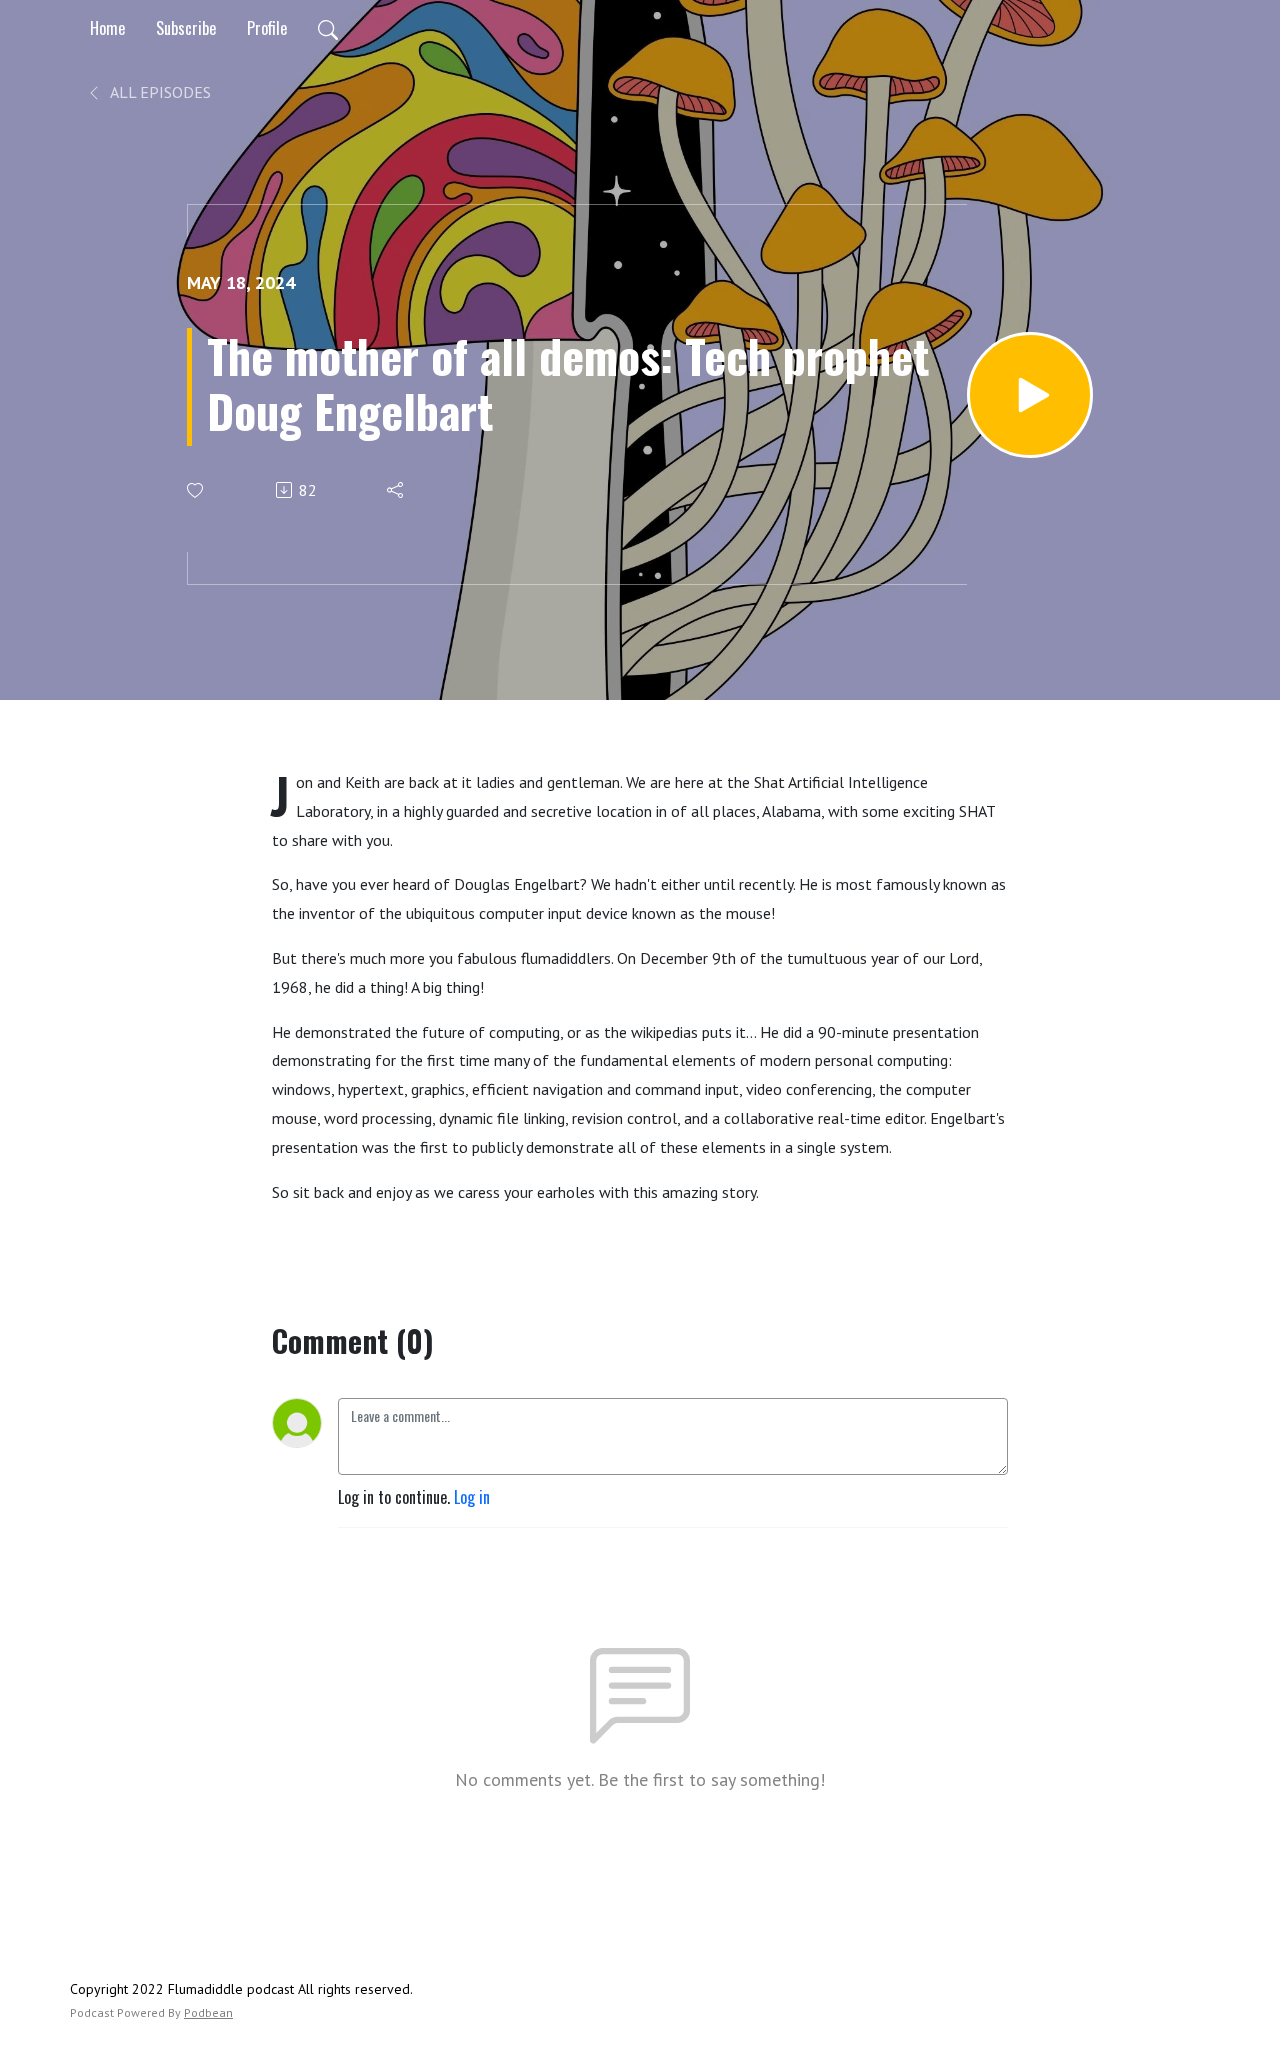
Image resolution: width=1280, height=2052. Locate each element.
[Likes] (196, 490)
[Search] (328, 28)
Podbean (208, 2012)
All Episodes (159, 92)
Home (107, 28)
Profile (267, 28)
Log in (472, 1497)
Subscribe (186, 28)
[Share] (396, 490)
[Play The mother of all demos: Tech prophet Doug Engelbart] (1030, 395)
